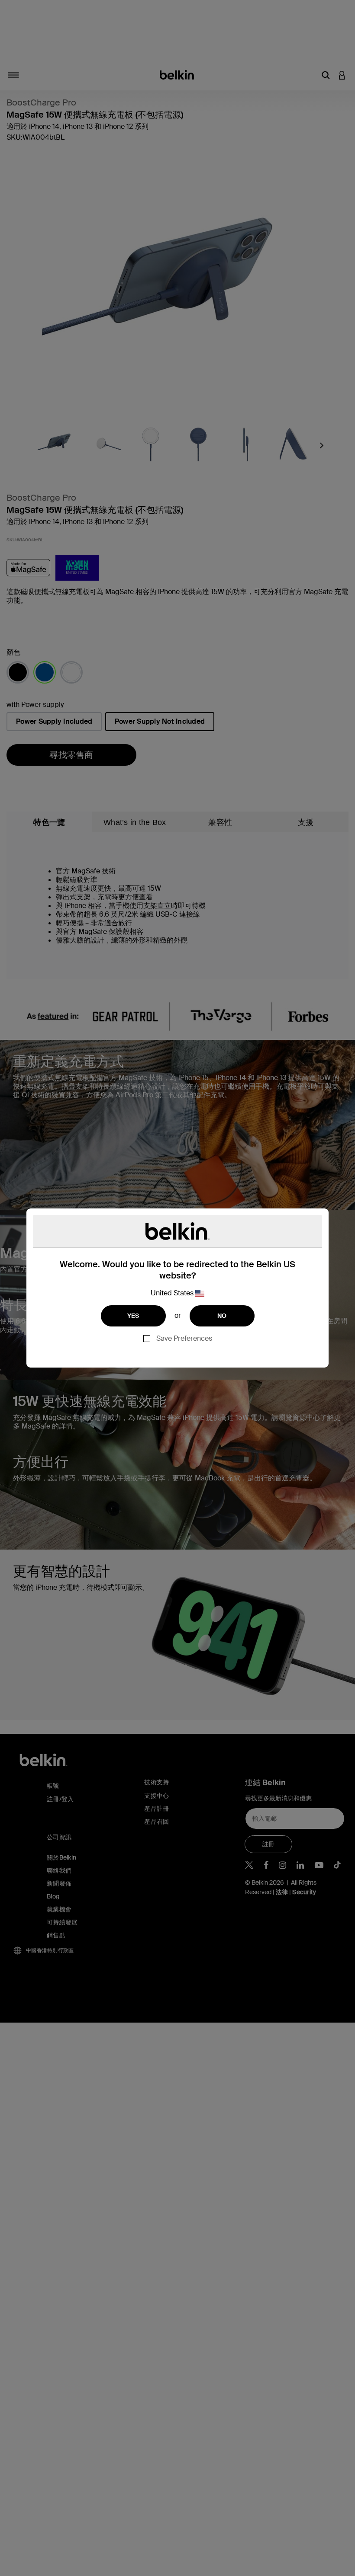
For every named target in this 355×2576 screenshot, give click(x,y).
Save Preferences (184, 1338)
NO (222, 1316)
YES (133, 1316)
